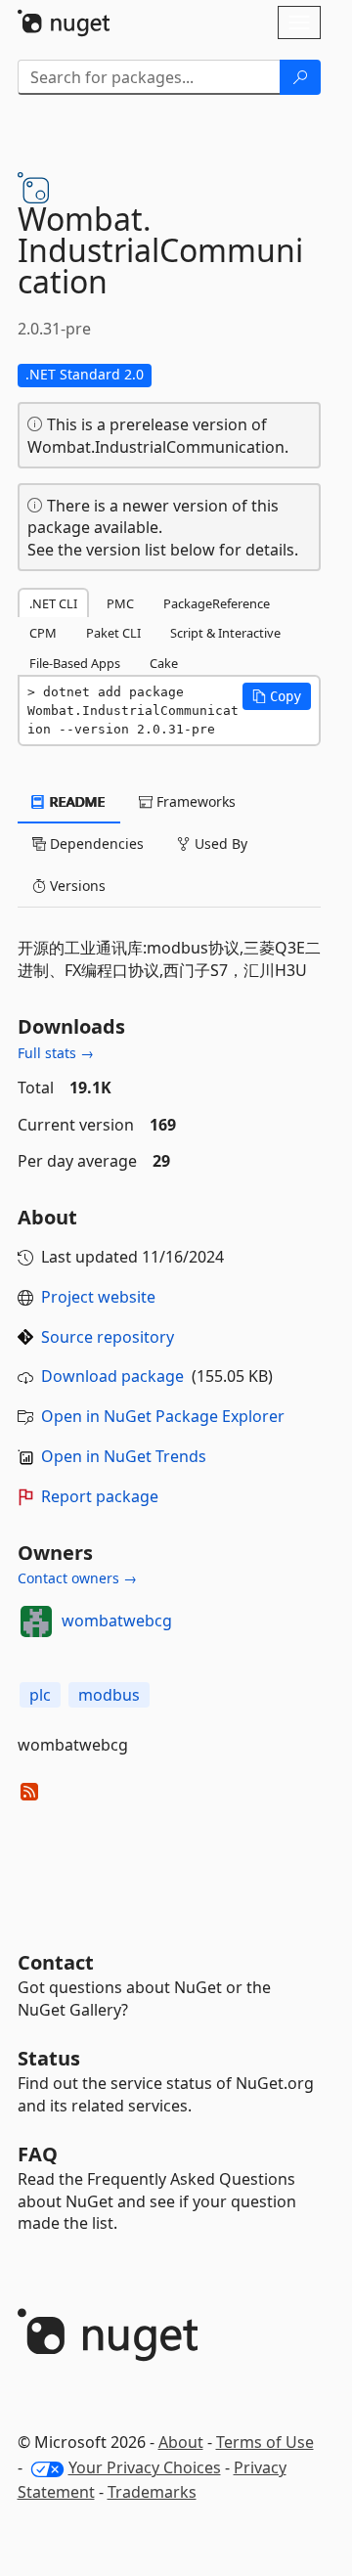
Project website (98, 1297)
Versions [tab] (76, 886)
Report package (100, 1496)
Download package (112, 1376)
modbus (109, 1695)
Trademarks (152, 2492)
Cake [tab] (164, 663)
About (181, 2442)
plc (40, 1695)
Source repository (108, 1337)
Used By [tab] (219, 844)
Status (49, 2058)
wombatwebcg (117, 1621)
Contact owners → (77, 1578)
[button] (277, 696)
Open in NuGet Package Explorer (163, 1416)
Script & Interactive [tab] (225, 633)
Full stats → (56, 1053)
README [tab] (76, 801)
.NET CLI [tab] (53, 603)
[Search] (300, 77)
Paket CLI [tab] (113, 633)
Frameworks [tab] (194, 801)
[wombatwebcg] (36, 1621)
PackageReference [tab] (217, 603)
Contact (56, 1962)
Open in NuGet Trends (124, 1456)
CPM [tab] (43, 633)
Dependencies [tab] (95, 844)
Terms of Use (265, 2442)
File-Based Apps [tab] (75, 663)
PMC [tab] (120, 603)
